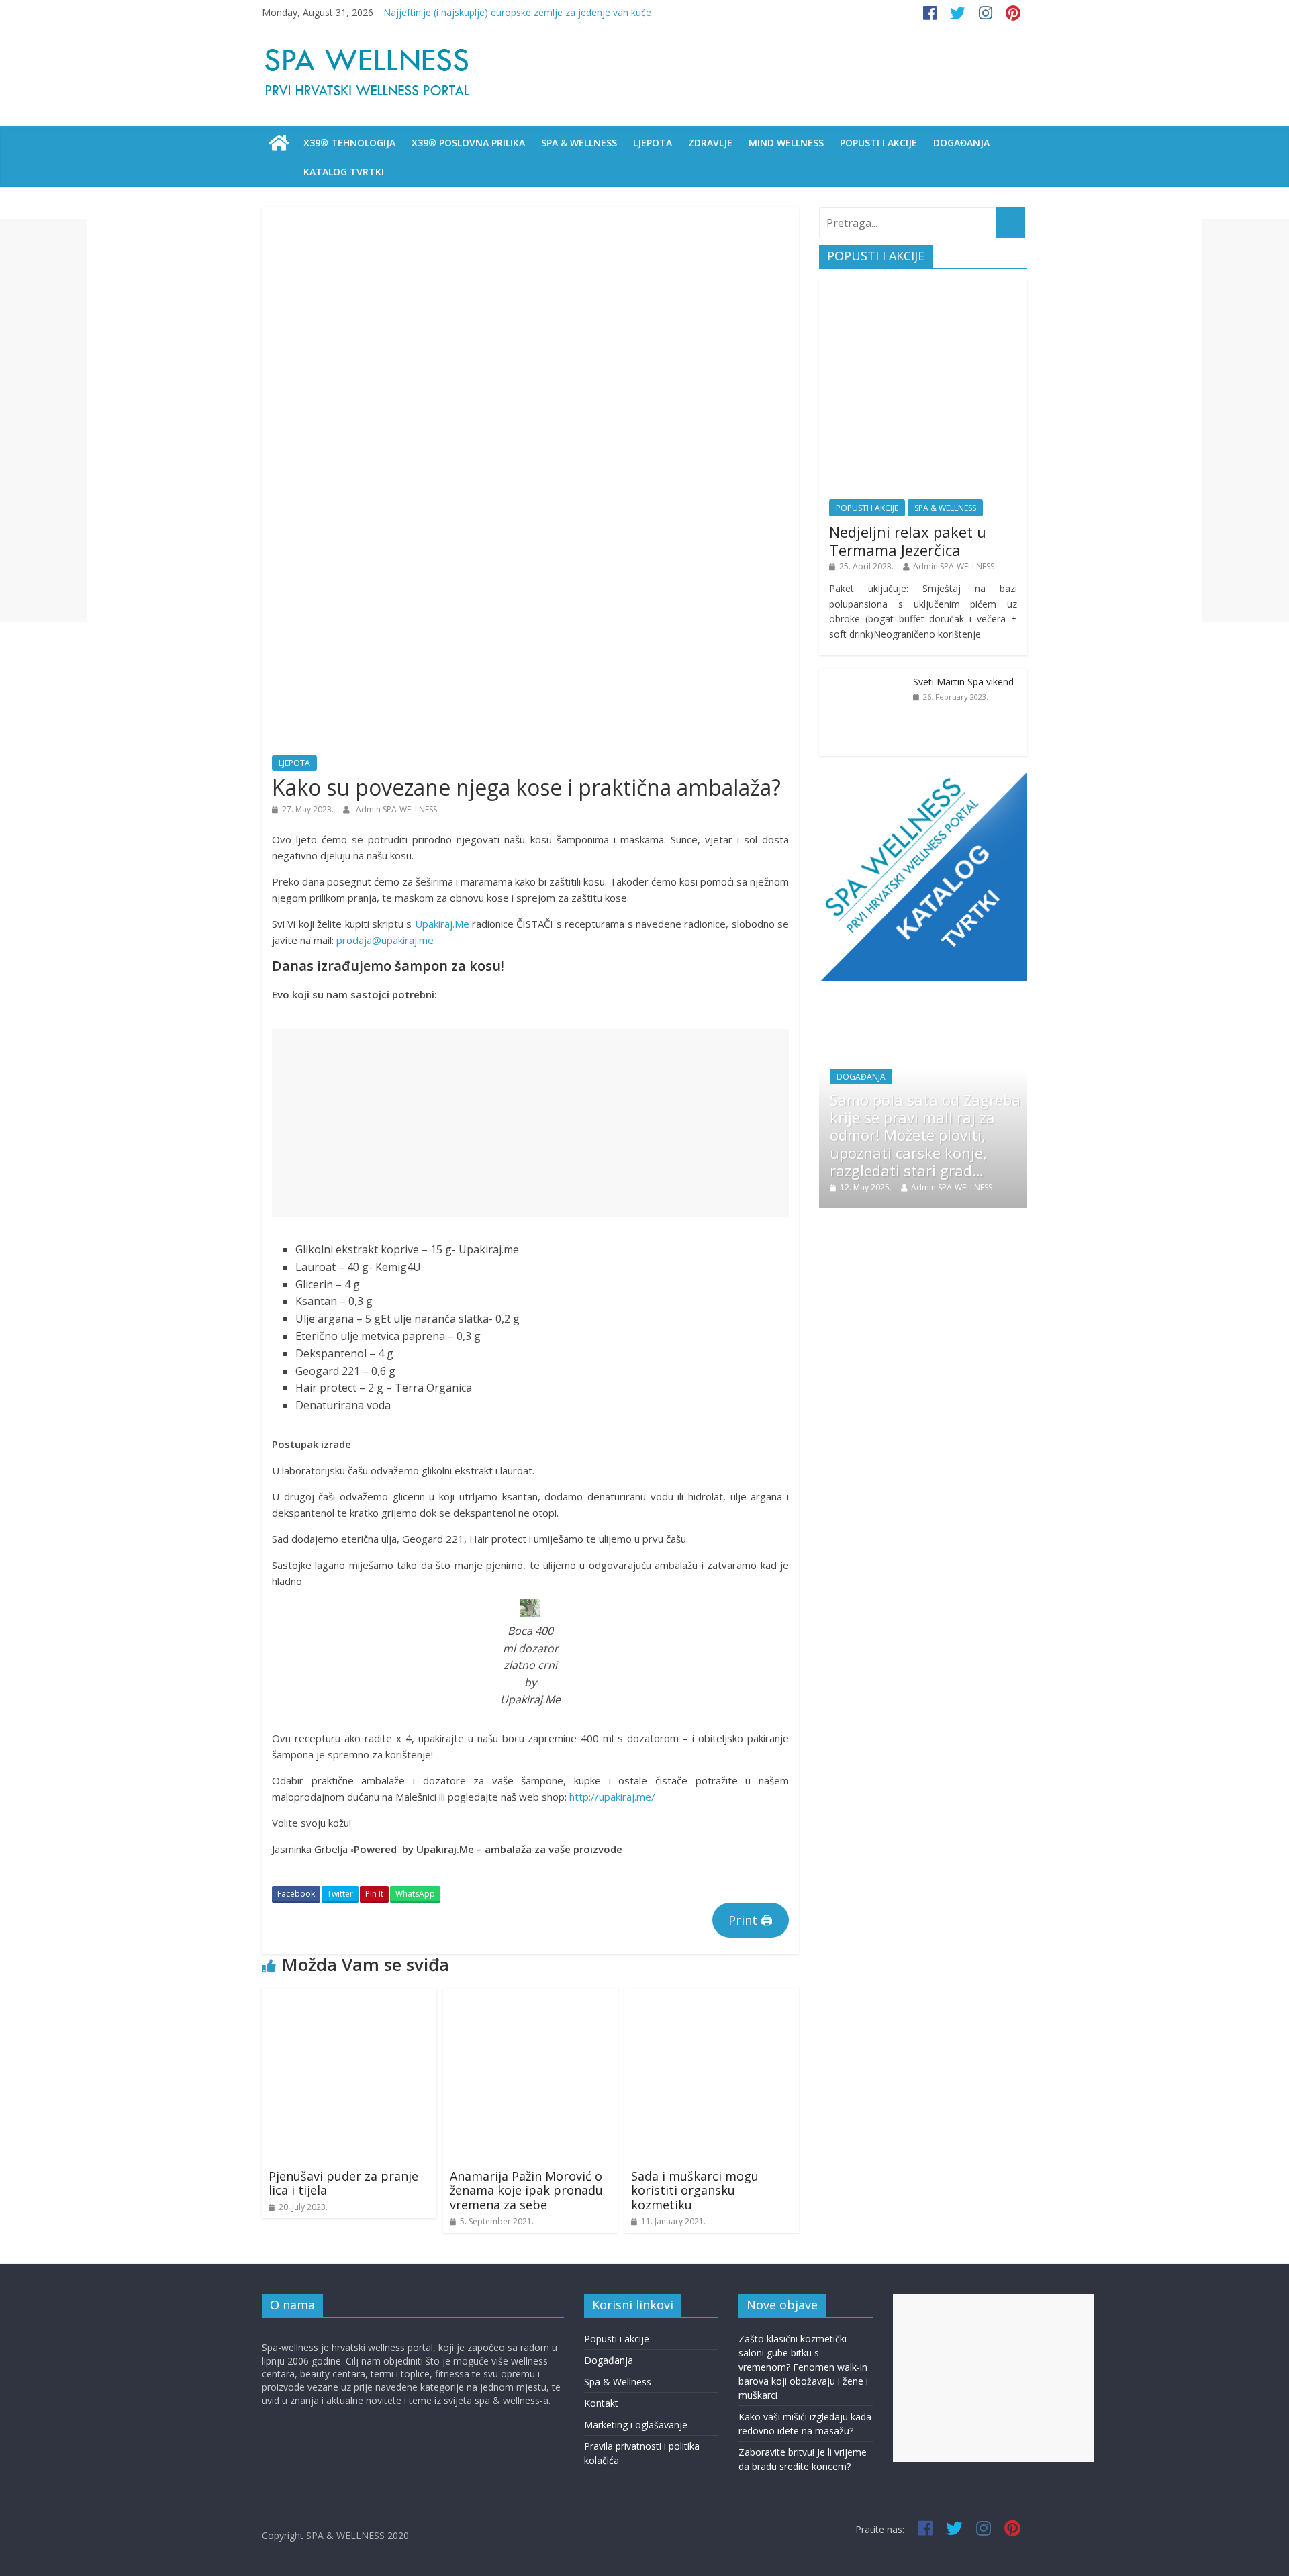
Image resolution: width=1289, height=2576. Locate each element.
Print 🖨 (751, 1920)
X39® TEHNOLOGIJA (349, 143)
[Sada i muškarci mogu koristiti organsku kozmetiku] (712, 1996)
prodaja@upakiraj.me (385, 940)
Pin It (374, 1894)
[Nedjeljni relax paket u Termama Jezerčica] (923, 286)
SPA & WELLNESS (579, 143)
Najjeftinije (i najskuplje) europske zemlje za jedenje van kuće (517, 12)
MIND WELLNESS (786, 143)
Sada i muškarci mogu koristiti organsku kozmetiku (695, 2190)
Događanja (609, 2360)
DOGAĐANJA (961, 143)
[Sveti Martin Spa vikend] (863, 676)
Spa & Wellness (618, 2382)
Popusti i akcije (617, 2339)
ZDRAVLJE (710, 143)
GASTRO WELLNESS (969, 1095)
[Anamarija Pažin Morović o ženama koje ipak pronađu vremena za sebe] (530, 1996)
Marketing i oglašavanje (636, 2425)
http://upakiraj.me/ (612, 1797)
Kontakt (601, 2403)
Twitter (340, 1894)
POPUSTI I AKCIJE (878, 143)
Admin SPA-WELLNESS (396, 809)
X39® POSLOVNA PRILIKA (468, 143)
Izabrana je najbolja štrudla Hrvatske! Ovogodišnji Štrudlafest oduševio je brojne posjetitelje (958, 1144)
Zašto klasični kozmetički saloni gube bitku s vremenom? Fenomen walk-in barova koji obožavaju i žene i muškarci (803, 2367)
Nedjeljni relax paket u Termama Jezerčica (908, 540)
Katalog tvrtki (344, 172)
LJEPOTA (653, 143)
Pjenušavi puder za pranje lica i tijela (343, 2183)
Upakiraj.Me (442, 924)
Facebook (296, 1894)
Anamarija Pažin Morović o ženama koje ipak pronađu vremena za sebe (526, 2190)
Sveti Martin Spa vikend (963, 682)
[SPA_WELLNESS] (279, 143)
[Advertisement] (530, 1123)
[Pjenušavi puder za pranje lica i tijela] (349, 1996)
